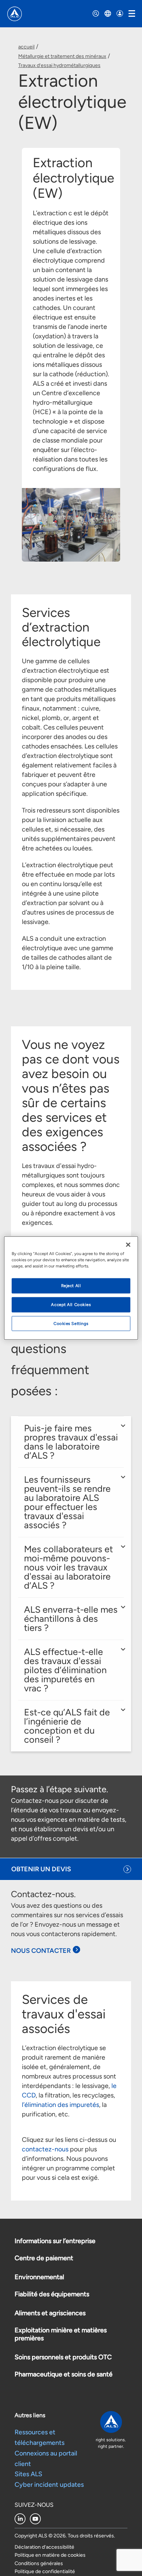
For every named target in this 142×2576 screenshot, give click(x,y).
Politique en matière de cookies (50, 2555)
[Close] (128, 1244)
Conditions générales (39, 2563)
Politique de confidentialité (45, 2571)
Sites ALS (28, 2474)
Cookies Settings (71, 1323)
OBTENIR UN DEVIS (41, 1869)
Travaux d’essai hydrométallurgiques (59, 65)
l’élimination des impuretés (60, 2105)
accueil (26, 47)
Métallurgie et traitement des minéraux (62, 56)
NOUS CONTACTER (41, 1951)
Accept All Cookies (71, 1304)
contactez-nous (45, 2149)
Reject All (71, 1285)
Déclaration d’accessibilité (44, 2547)
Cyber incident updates (49, 2485)
